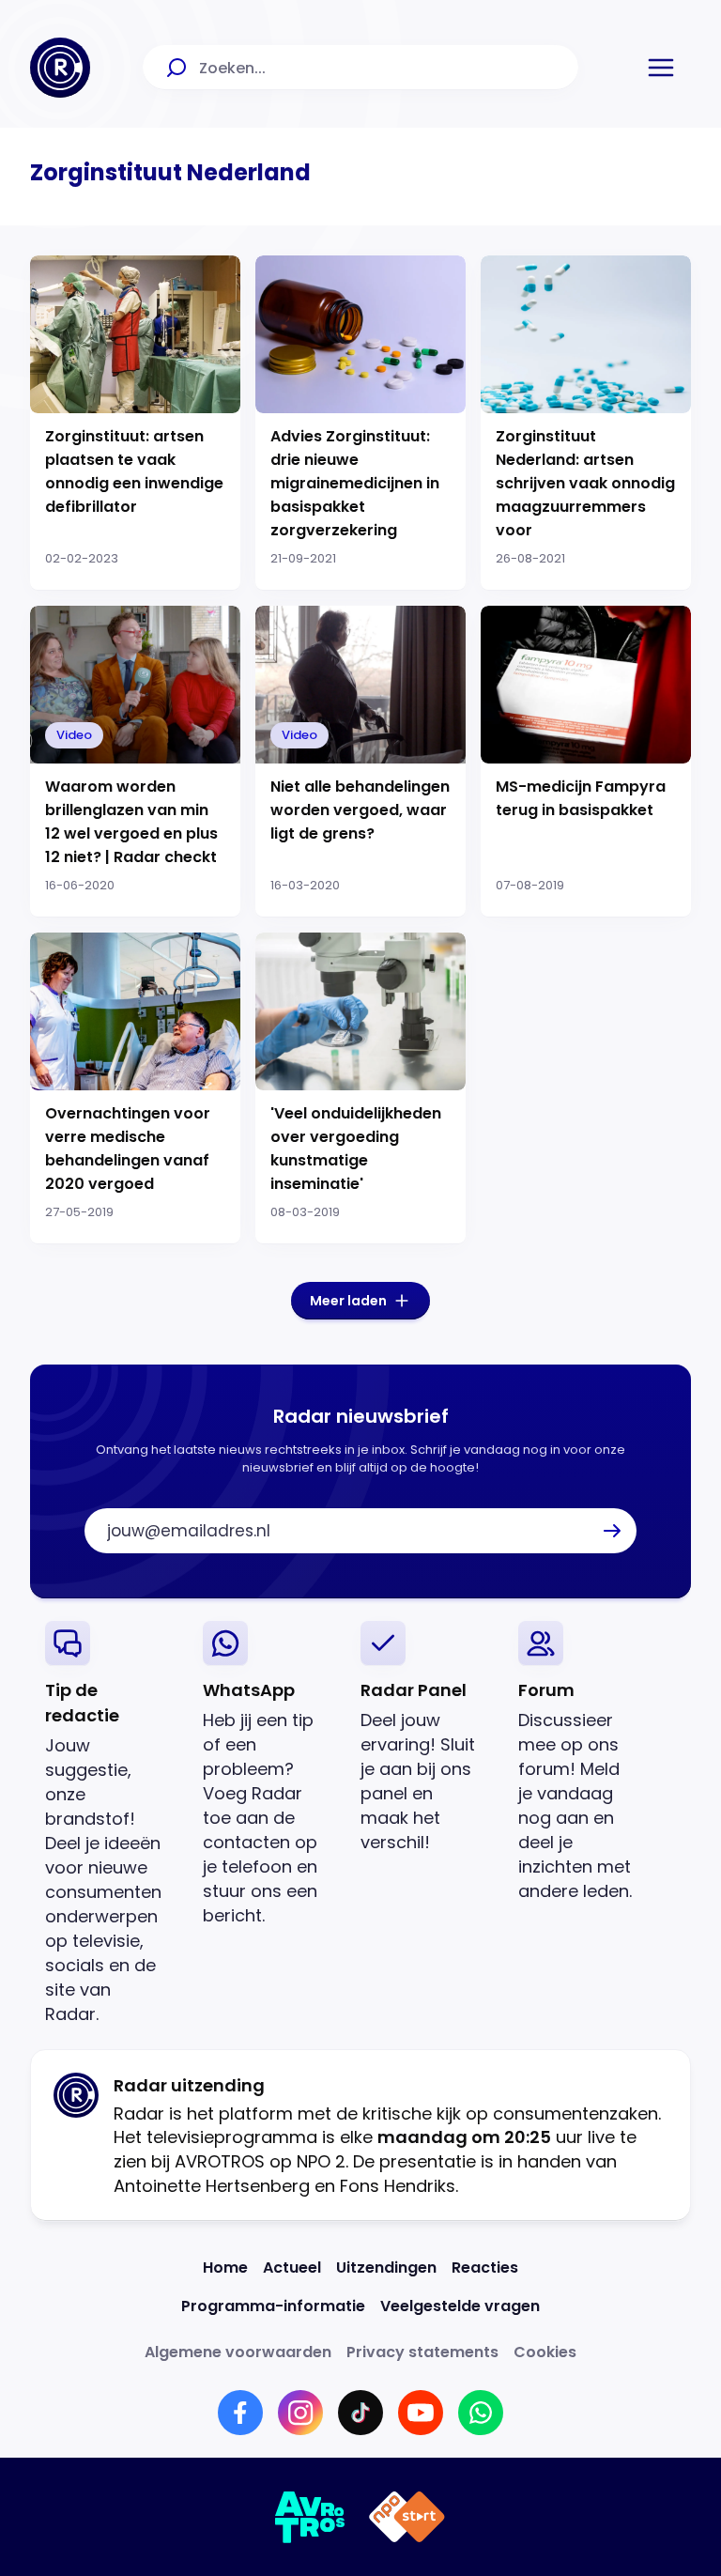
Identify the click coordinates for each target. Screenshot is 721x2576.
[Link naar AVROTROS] (310, 2517)
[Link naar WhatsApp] (481, 2413)
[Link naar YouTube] (421, 2413)
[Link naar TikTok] (360, 2413)
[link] (109, 1823)
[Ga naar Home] (60, 68)
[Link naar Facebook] (240, 2413)
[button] (661, 68)
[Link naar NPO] (407, 2517)
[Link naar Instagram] (300, 2413)
